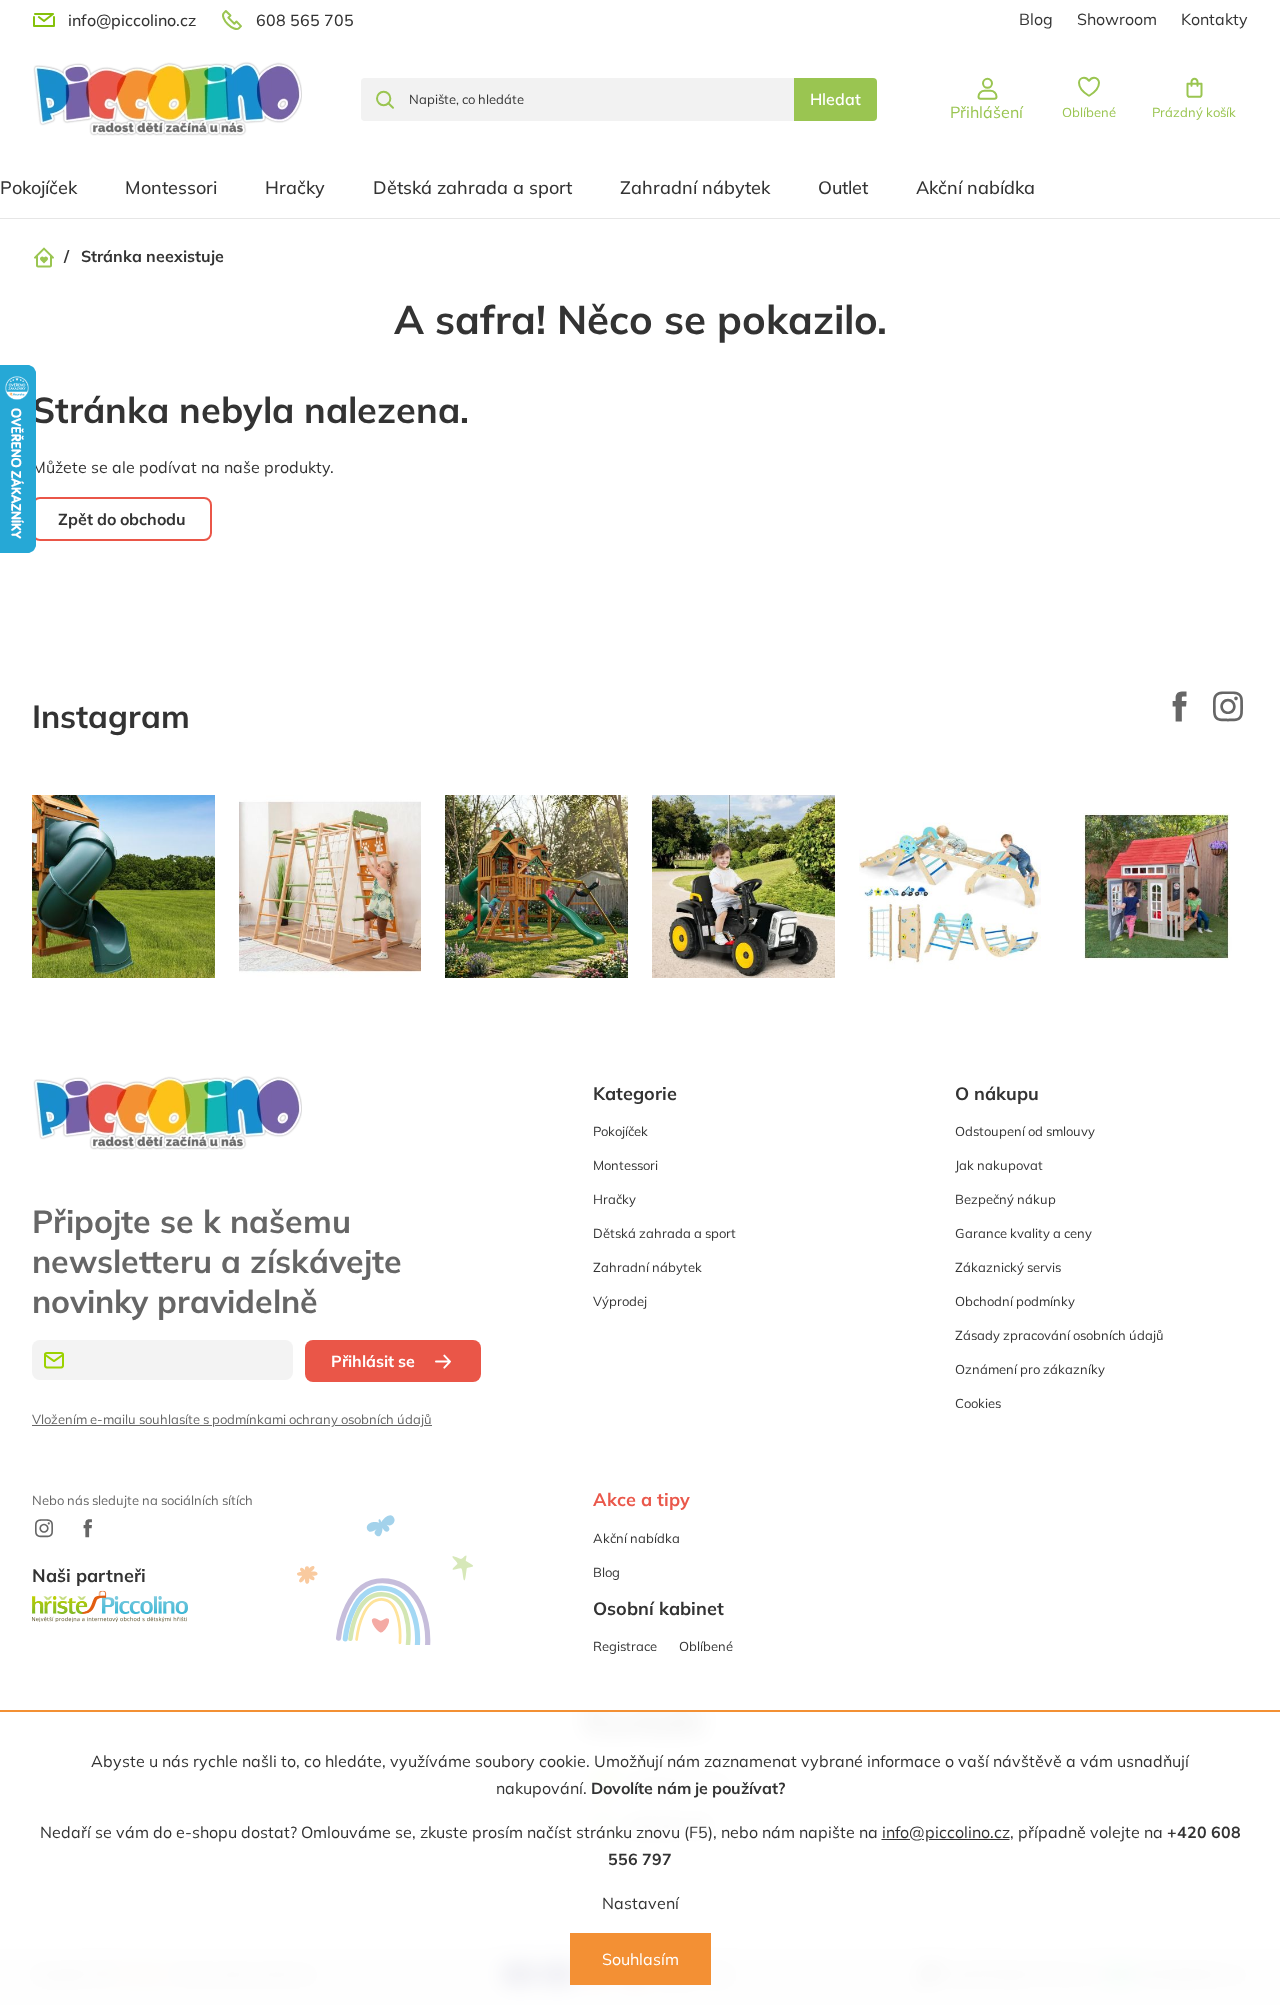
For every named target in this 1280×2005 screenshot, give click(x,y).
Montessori (625, 1165)
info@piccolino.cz (946, 1832)
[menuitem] (171, 188)
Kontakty (1214, 19)
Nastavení (640, 1903)
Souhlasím (640, 1959)
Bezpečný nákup (1005, 1199)
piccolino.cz (1228, 706)
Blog (1036, 19)
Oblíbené (706, 1646)
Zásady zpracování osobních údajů (1059, 1335)
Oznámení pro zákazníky (1030, 1369)
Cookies (978, 1403)
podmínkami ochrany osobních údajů (322, 1419)
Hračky (614, 1199)
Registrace (625, 1646)
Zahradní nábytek (647, 1267)
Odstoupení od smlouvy (1025, 1131)
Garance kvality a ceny (1023, 1233)
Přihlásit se (373, 1361)
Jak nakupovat (999, 1165)
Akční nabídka (636, 1538)
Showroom (1117, 19)
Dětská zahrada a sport (664, 1233)
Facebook (1180, 706)
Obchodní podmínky (1015, 1301)
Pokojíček (620, 1131)
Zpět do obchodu (122, 519)
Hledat (835, 99)
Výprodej (620, 1301)
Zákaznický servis (1008, 1267)
